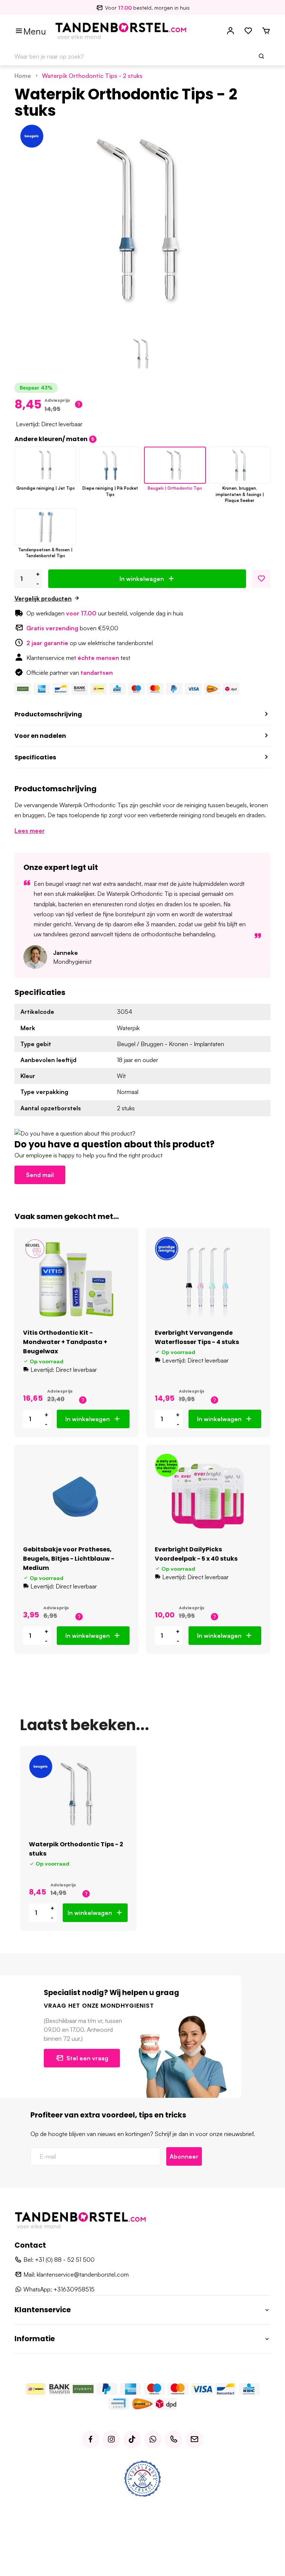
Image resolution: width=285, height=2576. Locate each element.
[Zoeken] (262, 56)
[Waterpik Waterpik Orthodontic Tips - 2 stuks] (78, 1794)
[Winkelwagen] (266, 31)
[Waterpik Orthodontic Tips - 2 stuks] (175, 465)
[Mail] (194, 2439)
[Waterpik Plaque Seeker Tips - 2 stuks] (240, 465)
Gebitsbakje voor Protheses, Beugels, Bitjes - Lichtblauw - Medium (69, 1559)
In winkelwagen (142, 579)
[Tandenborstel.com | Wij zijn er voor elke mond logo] (121, 30)
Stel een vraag (87, 2058)
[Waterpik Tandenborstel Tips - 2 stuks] (45, 527)
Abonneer (184, 2156)
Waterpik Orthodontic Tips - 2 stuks (92, 76)
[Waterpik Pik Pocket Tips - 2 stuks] (110, 465)
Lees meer (30, 831)
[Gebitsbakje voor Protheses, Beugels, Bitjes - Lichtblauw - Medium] (76, 1496)
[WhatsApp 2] (153, 2439)
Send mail (40, 1175)
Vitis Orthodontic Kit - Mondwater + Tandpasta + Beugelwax (65, 1342)
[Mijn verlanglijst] (248, 31)
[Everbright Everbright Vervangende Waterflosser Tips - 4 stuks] (208, 1279)
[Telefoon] (174, 2439)
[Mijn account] (230, 31)
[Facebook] (91, 2439)
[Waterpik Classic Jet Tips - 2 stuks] (45, 465)
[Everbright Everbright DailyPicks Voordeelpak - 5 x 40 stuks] (208, 1496)
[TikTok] (132, 2439)
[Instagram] (111, 2439)
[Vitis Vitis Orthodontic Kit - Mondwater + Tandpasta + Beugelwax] (76, 1279)
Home (23, 76)
